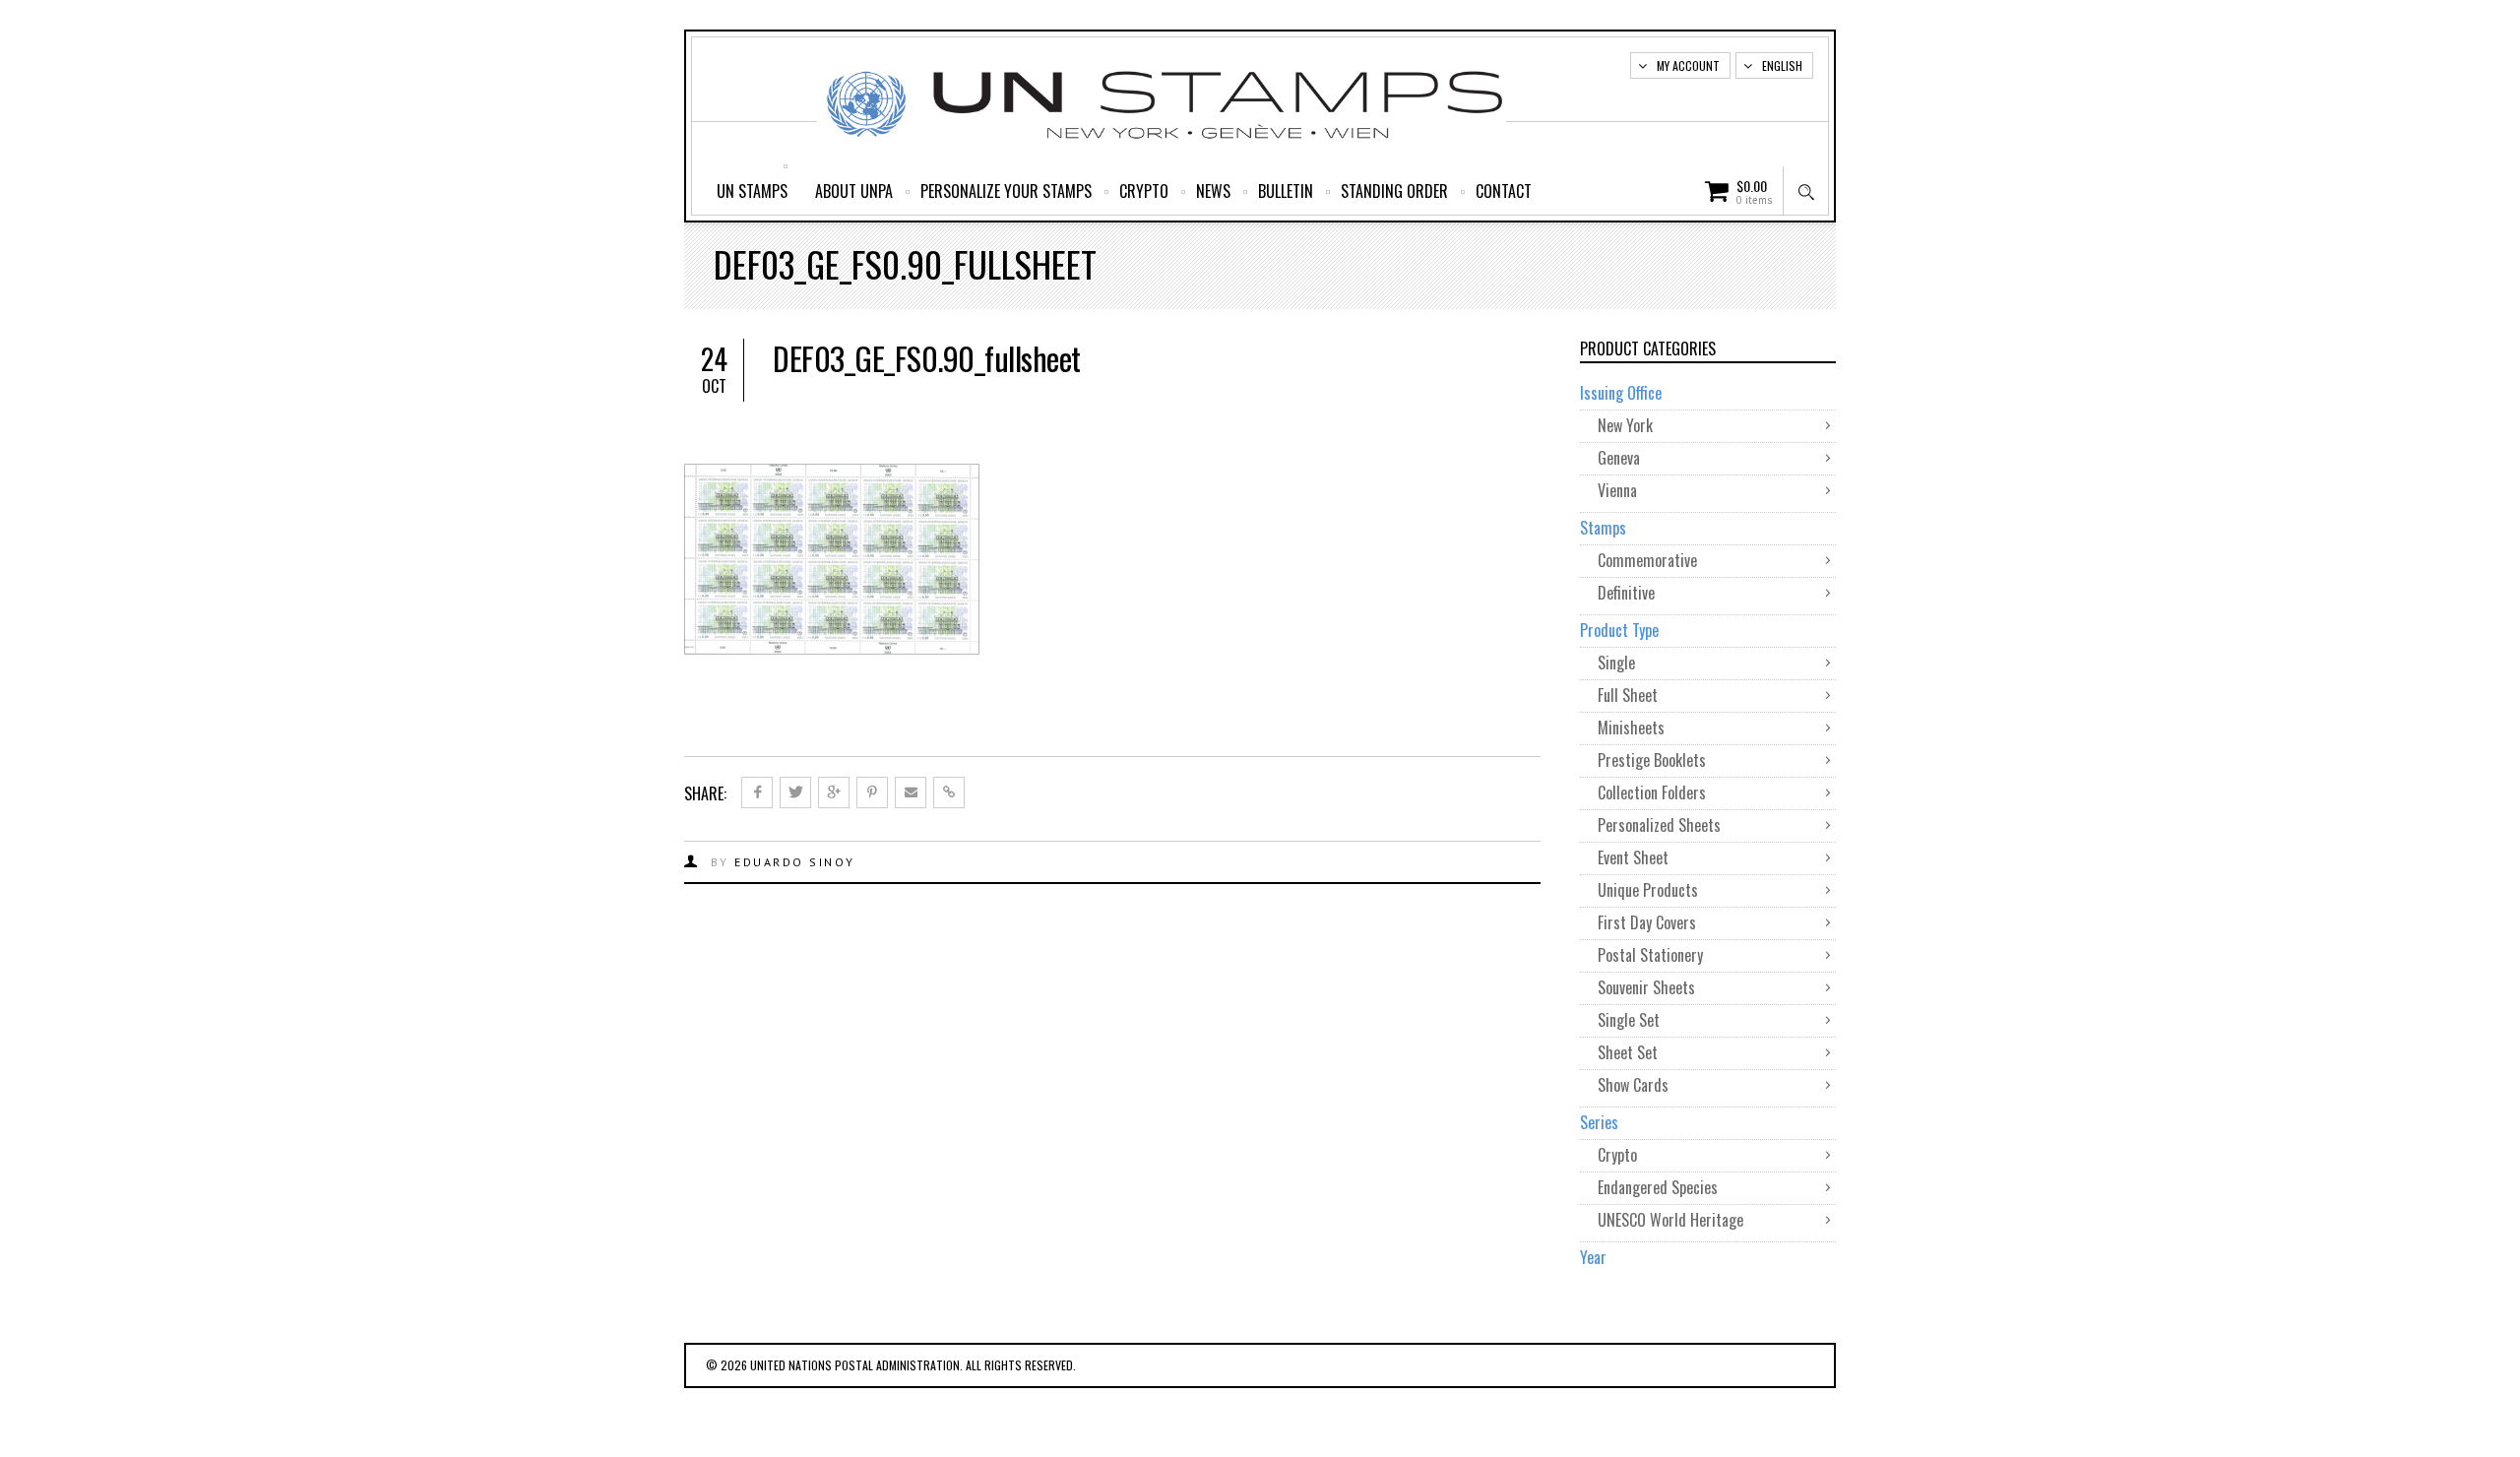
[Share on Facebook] (757, 792)
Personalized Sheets (1659, 825)
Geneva (1619, 458)
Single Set (1629, 1020)
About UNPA (854, 191)
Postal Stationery (1650, 955)
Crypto (1144, 191)
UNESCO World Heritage (1670, 1220)
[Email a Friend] (911, 792)
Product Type (1619, 630)
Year (1593, 1257)
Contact (1504, 191)
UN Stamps (752, 191)
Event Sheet (1633, 857)
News (1213, 191)
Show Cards (1633, 1085)
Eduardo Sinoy (795, 862)
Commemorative (1647, 560)
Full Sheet (1628, 695)
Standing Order (1394, 191)
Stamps (1603, 528)
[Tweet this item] (795, 792)
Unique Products (1648, 890)
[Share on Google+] (834, 792)
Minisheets (1631, 728)
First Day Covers (1647, 922)
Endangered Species (1658, 1187)
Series (1599, 1122)
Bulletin (1286, 191)
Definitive (1626, 593)
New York (1625, 425)
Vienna (1617, 490)
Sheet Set (1628, 1052)
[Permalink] (949, 792)
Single (1616, 663)
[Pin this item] (872, 792)
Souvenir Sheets (1646, 987)
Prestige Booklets (1652, 760)
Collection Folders (1652, 792)
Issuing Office (1621, 393)
